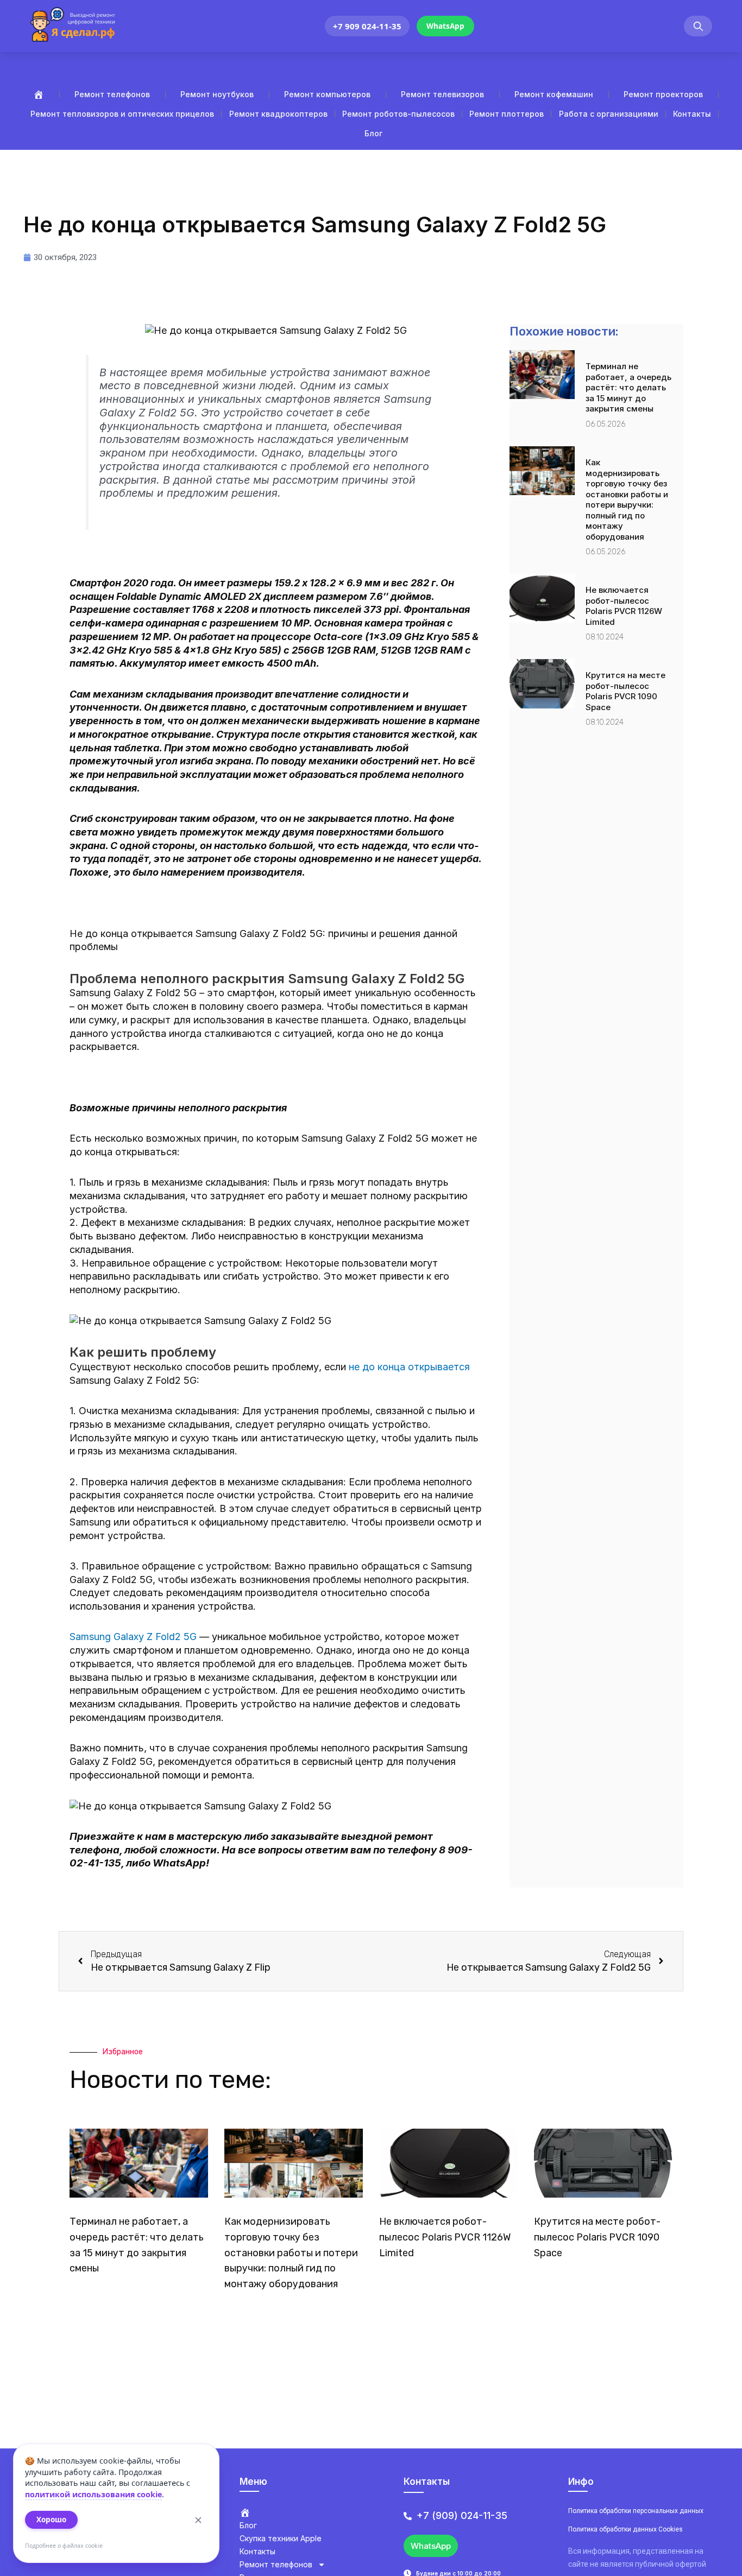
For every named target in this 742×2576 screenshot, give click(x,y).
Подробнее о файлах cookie (64, 2546)
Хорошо (51, 2520)
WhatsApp (445, 26)
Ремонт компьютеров (327, 94)
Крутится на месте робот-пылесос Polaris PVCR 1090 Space (625, 691)
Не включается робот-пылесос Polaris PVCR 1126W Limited (624, 606)
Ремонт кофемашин (554, 94)
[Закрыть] (198, 2520)
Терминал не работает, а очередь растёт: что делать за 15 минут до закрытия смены (628, 387)
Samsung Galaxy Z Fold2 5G (133, 1637)
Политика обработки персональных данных (636, 2511)
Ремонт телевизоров (442, 94)
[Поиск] (698, 26)
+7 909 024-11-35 (367, 26)
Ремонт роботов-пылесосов (398, 114)
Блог (373, 133)
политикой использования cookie (93, 2494)
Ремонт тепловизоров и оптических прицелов (122, 114)
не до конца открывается (409, 1367)
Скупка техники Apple (281, 2538)
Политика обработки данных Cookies (625, 2529)
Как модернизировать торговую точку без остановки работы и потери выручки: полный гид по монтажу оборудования (627, 499)
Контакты (692, 114)
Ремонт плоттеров (507, 114)
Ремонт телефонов (112, 94)
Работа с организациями (609, 114)
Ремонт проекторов (663, 94)
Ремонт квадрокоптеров (278, 114)
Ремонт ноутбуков (217, 94)
